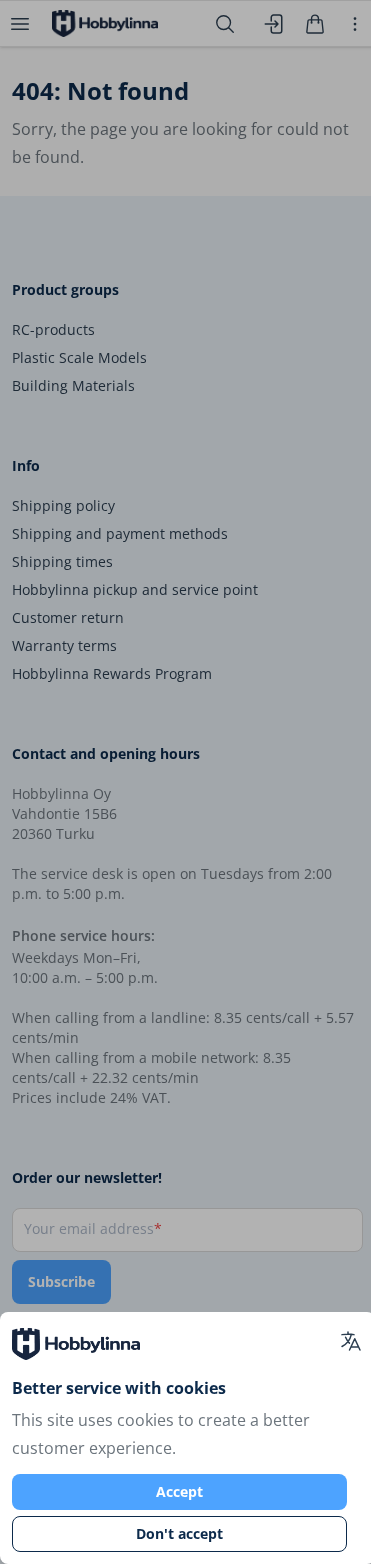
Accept (179, 1491)
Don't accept (179, 1533)
